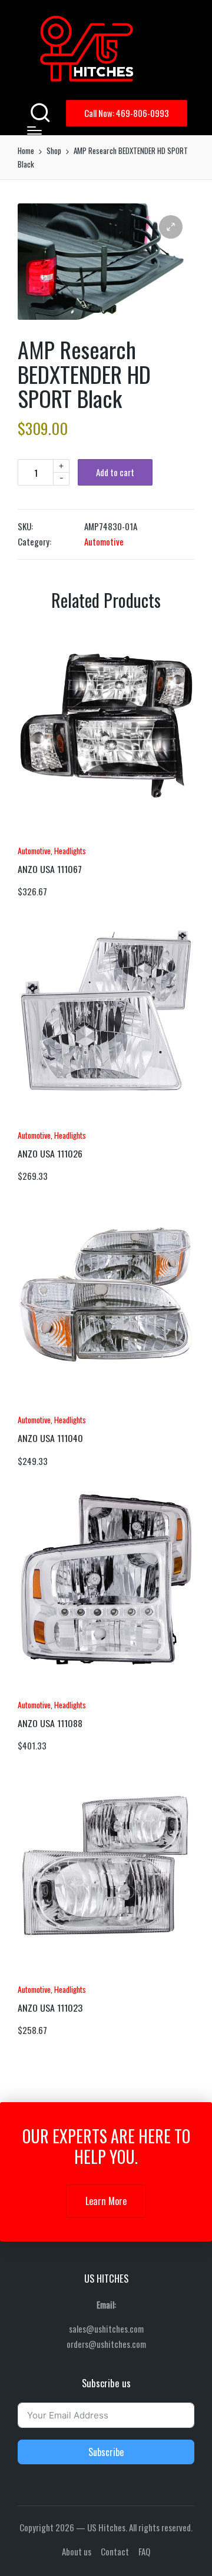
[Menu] (34, 131)
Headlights (70, 850)
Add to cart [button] (50, 836)
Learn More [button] (106, 2201)
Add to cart (115, 472)
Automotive (104, 541)
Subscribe (106, 2452)
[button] (127, 113)
